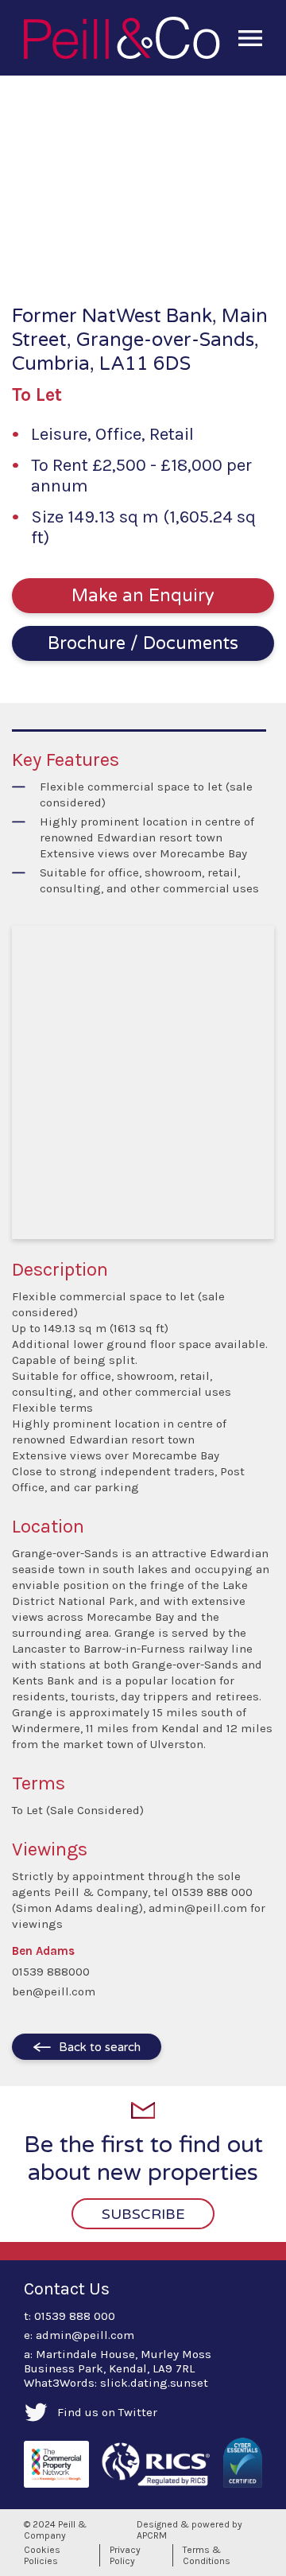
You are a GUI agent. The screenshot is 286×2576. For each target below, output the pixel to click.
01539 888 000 (75, 2316)
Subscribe (143, 2214)
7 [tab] (191, 250)
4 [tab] (133, 250)
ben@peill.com (54, 1991)
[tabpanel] (143, 176)
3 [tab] (114, 250)
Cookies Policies (42, 2555)
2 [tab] (95, 250)
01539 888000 (51, 1972)
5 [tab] (153, 250)
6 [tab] (172, 250)
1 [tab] (76, 250)
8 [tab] (210, 250)
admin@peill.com (85, 2335)
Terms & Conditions (207, 2555)
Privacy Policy (125, 2555)
